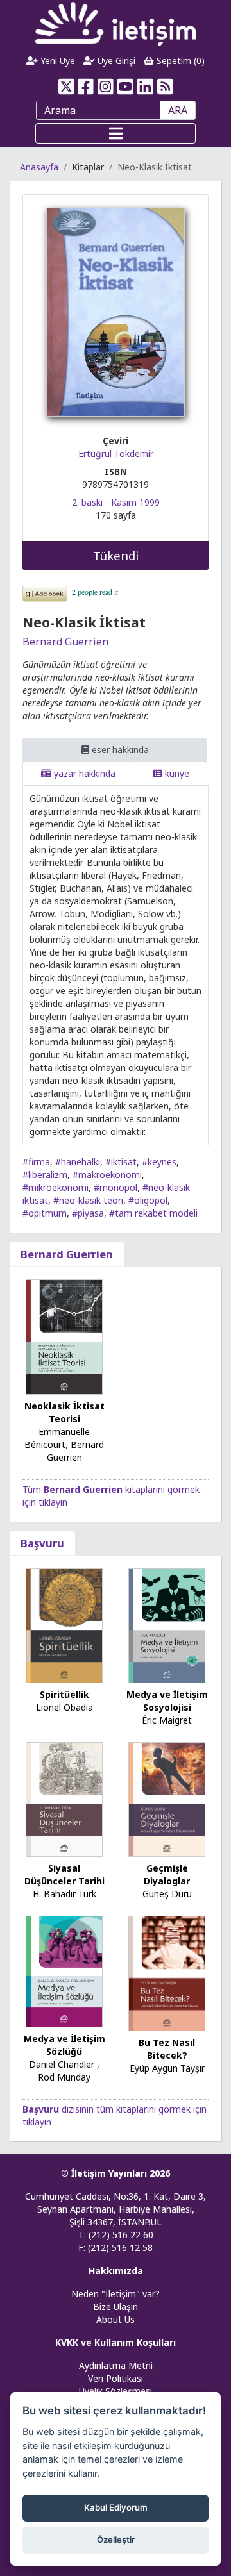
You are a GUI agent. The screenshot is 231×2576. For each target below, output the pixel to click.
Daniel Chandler (62, 2064)
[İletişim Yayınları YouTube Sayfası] (125, 87)
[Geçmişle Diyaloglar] (167, 1799)
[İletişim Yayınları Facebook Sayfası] (86, 87)
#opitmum (45, 1213)
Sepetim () (179, 61)
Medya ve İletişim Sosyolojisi (167, 1701)
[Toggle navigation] (116, 133)
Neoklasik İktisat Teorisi (64, 1412)
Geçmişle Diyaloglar (167, 1874)
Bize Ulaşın (116, 2306)
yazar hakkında (83, 773)
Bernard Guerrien (65, 642)
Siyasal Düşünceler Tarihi (64, 1874)
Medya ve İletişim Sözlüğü (64, 2045)
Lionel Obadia (64, 1707)
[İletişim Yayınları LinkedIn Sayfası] (145, 87)
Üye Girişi (115, 61)
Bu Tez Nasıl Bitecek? (167, 2049)
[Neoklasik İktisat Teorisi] (64, 1336)
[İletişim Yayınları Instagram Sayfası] (106, 87)
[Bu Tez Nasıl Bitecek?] (167, 1973)
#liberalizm (45, 1175)
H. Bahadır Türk (64, 1894)
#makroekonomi (107, 1175)
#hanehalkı (78, 1162)
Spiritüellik (64, 1694)
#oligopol (148, 1200)
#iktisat (121, 1162)
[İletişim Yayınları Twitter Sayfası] (66, 87)
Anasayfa (39, 167)
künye (176, 773)
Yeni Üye (56, 61)
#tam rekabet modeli (153, 1213)
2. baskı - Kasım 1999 (116, 502)
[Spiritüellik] (64, 1625)
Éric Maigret (167, 1720)
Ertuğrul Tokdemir (116, 453)
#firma (36, 1162)
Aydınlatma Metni (116, 2365)
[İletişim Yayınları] (116, 23)
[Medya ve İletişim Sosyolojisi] (167, 1625)
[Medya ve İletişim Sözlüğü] (64, 1971)
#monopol (116, 1187)
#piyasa (88, 1213)
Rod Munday (64, 2077)
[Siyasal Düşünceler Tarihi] (64, 1799)
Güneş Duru (167, 1894)
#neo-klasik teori (88, 1200)
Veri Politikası (116, 2378)
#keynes (159, 1162)
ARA (178, 110)
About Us (116, 2319)
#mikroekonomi (56, 1187)
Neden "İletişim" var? (116, 2294)
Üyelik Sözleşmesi (116, 2391)
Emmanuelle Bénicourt (57, 1438)
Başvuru (42, 1543)
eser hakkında (119, 750)
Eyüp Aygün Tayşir (167, 2068)
